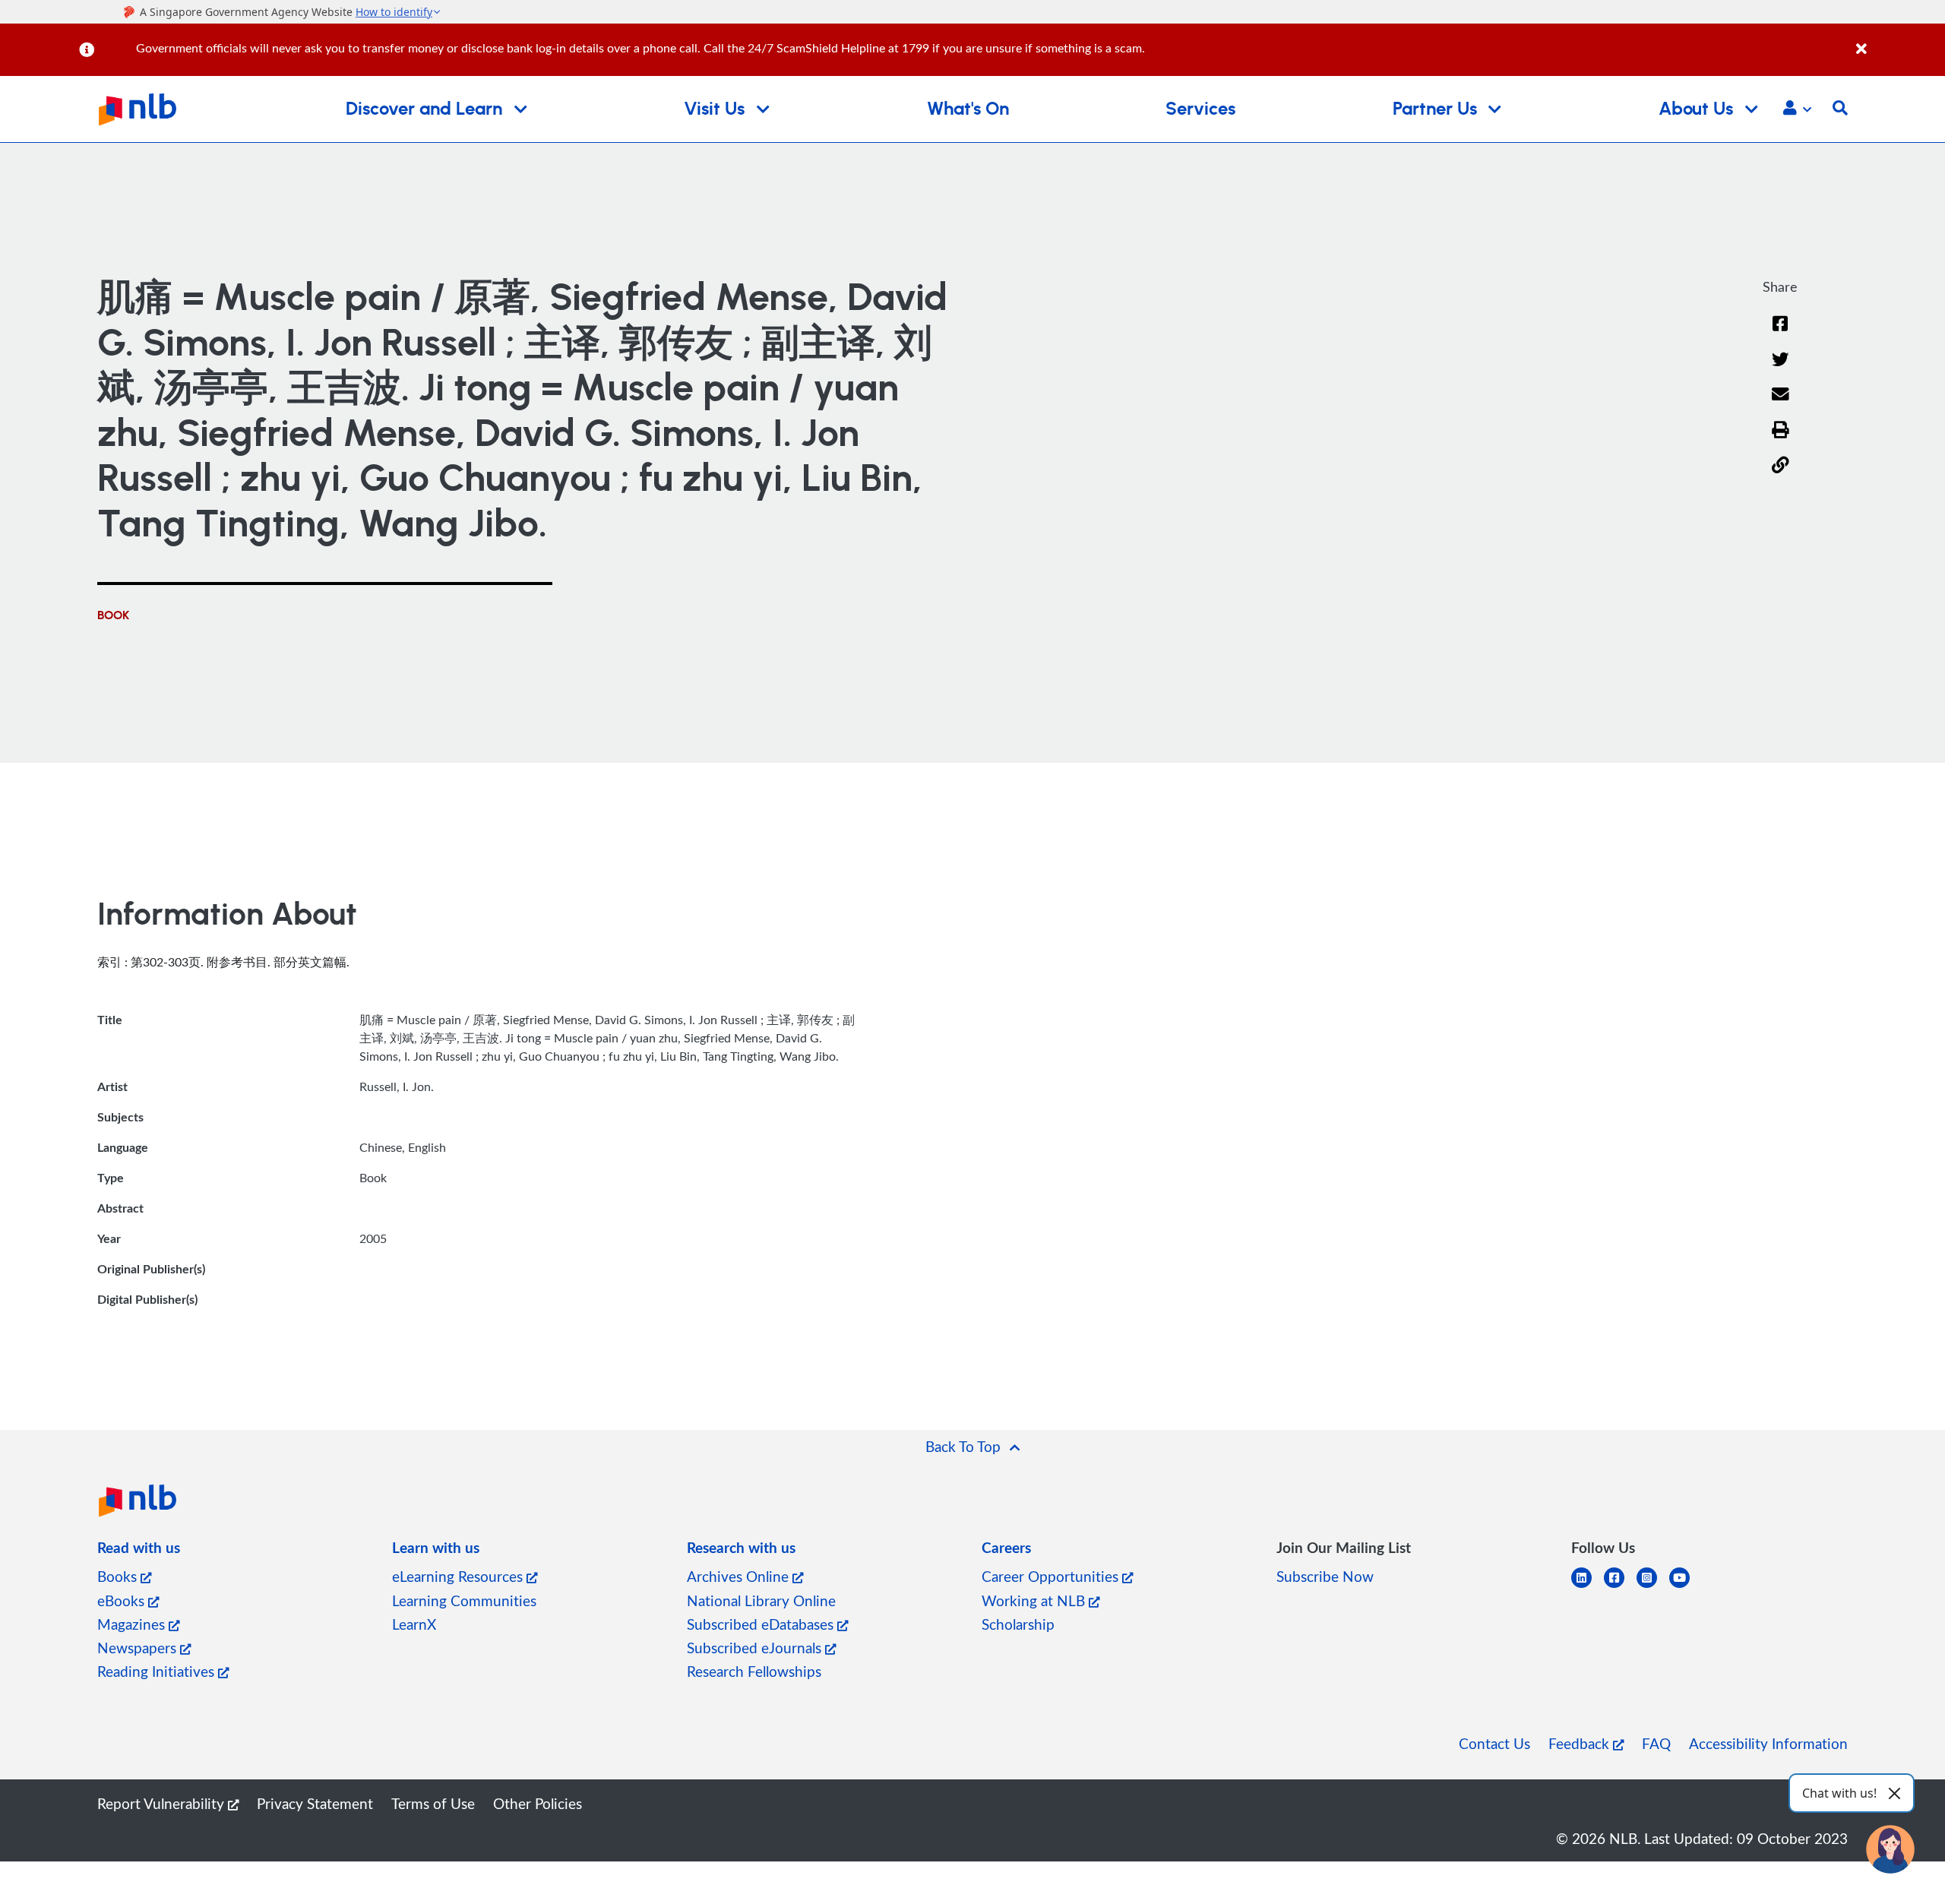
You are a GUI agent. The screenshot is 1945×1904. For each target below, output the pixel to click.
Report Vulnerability (163, 1803)
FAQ (1656, 1743)
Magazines (133, 1624)
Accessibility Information (1768, 1743)
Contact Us (1494, 1743)
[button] (1797, 109)
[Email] (1781, 404)
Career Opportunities (1052, 1576)
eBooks (123, 1600)
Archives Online (740, 1576)
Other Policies (538, 1803)
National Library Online (761, 1600)
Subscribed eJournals (756, 1648)
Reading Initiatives (158, 1671)
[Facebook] (1780, 333)
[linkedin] (1588, 1587)
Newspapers (139, 1648)
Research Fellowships (754, 1671)
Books (119, 1576)
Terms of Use (433, 1803)
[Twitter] (1781, 369)
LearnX (414, 1624)
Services (1200, 109)
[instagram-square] (1653, 1587)
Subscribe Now (1325, 1576)
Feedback (1581, 1743)
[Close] (1898, 41)
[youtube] (1686, 1587)
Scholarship (1018, 1624)
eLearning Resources (459, 1576)
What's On (968, 109)
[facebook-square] (1620, 1587)
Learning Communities (464, 1600)
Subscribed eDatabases (762, 1624)
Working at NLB (1035, 1600)
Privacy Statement (315, 1803)
